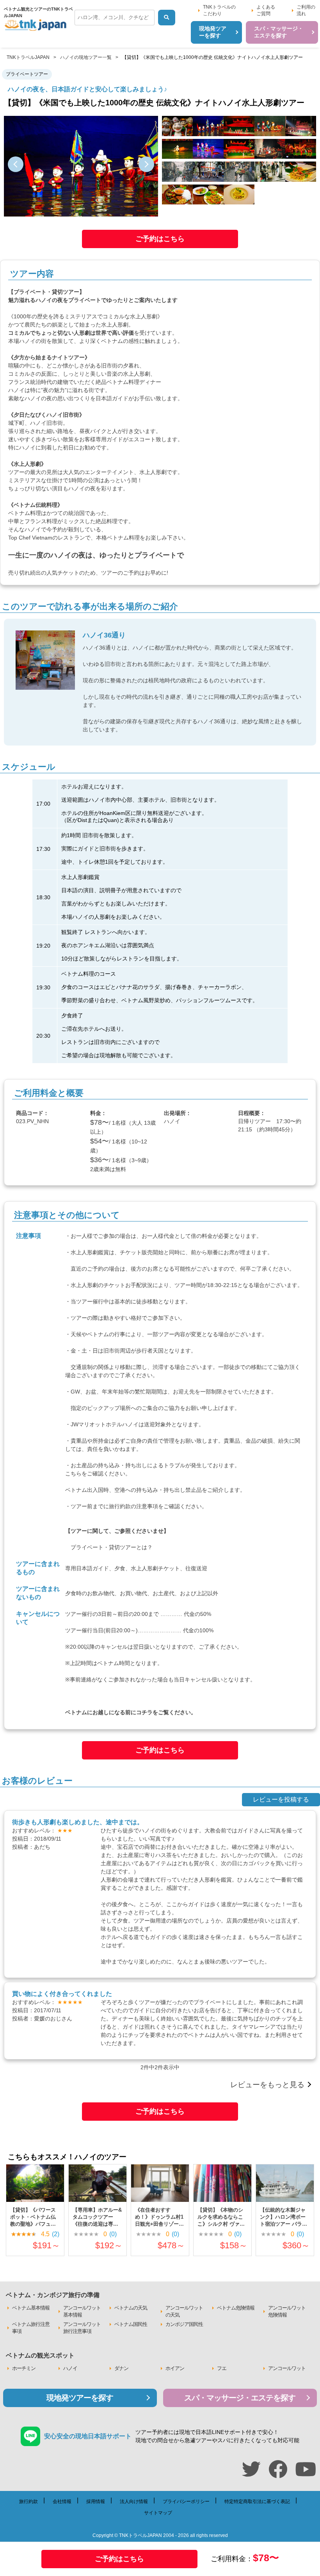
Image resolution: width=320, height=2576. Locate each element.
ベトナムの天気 (131, 2308)
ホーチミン (24, 2368)
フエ (222, 2368)
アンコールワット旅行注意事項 (82, 2328)
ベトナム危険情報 (236, 2308)
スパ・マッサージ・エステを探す (240, 2398)
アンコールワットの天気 (184, 2311)
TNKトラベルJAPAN (28, 57)
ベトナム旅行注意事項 (31, 2328)
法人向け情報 (134, 2501)
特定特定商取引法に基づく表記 (257, 2501)
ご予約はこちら (160, 239)
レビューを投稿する (281, 1799)
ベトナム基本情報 (31, 2308)
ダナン (121, 2368)
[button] (16, 164)
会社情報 (62, 2501)
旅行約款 (120, 1506)
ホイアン (175, 2368)
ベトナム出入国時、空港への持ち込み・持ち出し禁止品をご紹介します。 (155, 1490)
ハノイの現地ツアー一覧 (86, 57)
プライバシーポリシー (186, 2501)
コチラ (144, 1712)
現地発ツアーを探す (80, 2398)
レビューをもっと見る (267, 2085)
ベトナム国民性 (131, 2324)
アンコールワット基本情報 (82, 2311)
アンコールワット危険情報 (287, 2311)
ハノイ (70, 2368)
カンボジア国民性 (184, 2324)
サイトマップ (158, 2513)
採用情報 (96, 2501)
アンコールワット (287, 2368)
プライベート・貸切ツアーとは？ (112, 1547)
